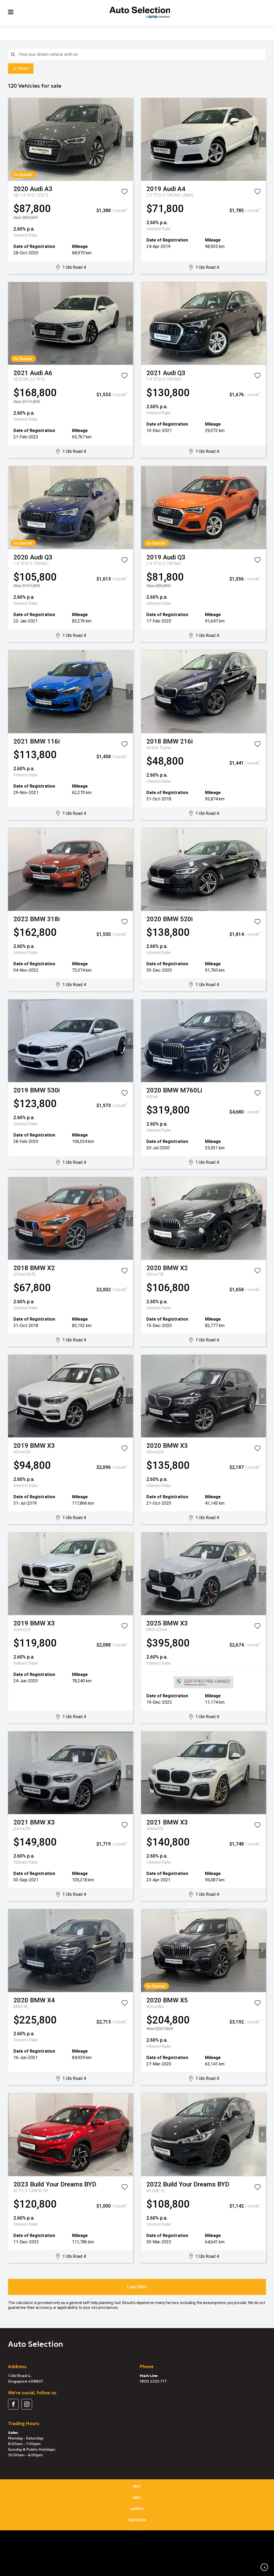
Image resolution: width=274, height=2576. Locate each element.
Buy (137, 2486)
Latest (137, 2509)
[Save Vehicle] (124, 193)
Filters (23, 68)
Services (137, 2520)
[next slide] (129, 139)
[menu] (11, 12)
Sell (137, 2497)
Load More (137, 2287)
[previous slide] (12, 139)
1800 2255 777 (153, 2381)
